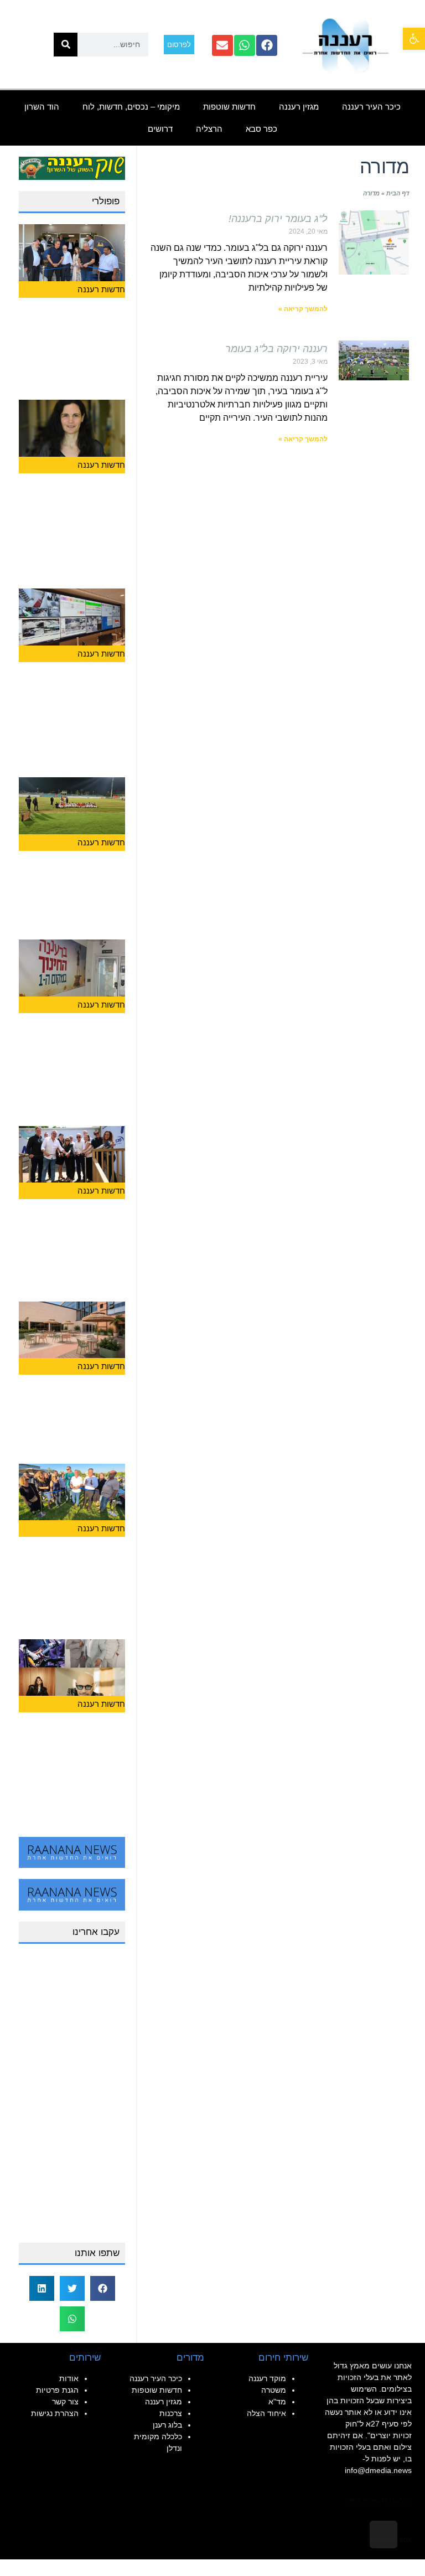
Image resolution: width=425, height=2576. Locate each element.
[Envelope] (222, 45)
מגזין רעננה (299, 107)
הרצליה (209, 129)
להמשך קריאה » (303, 309)
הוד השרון (42, 107)
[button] (414, 39)
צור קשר (65, 2402)
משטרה (274, 2390)
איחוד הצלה (266, 2413)
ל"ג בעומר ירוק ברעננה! (278, 219)
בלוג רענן (167, 2425)
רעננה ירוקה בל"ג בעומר (276, 349)
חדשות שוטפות (229, 107)
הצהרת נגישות (55, 2413)
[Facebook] (267, 45)
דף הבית (398, 193)
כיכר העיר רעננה (371, 107)
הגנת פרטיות (57, 2390)
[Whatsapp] (245, 45)
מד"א (277, 2402)
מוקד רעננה (267, 2378)
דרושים (160, 129)
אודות (69, 2378)
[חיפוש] (66, 45)
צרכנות (171, 2413)
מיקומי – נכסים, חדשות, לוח (131, 107)
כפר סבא (261, 129)
